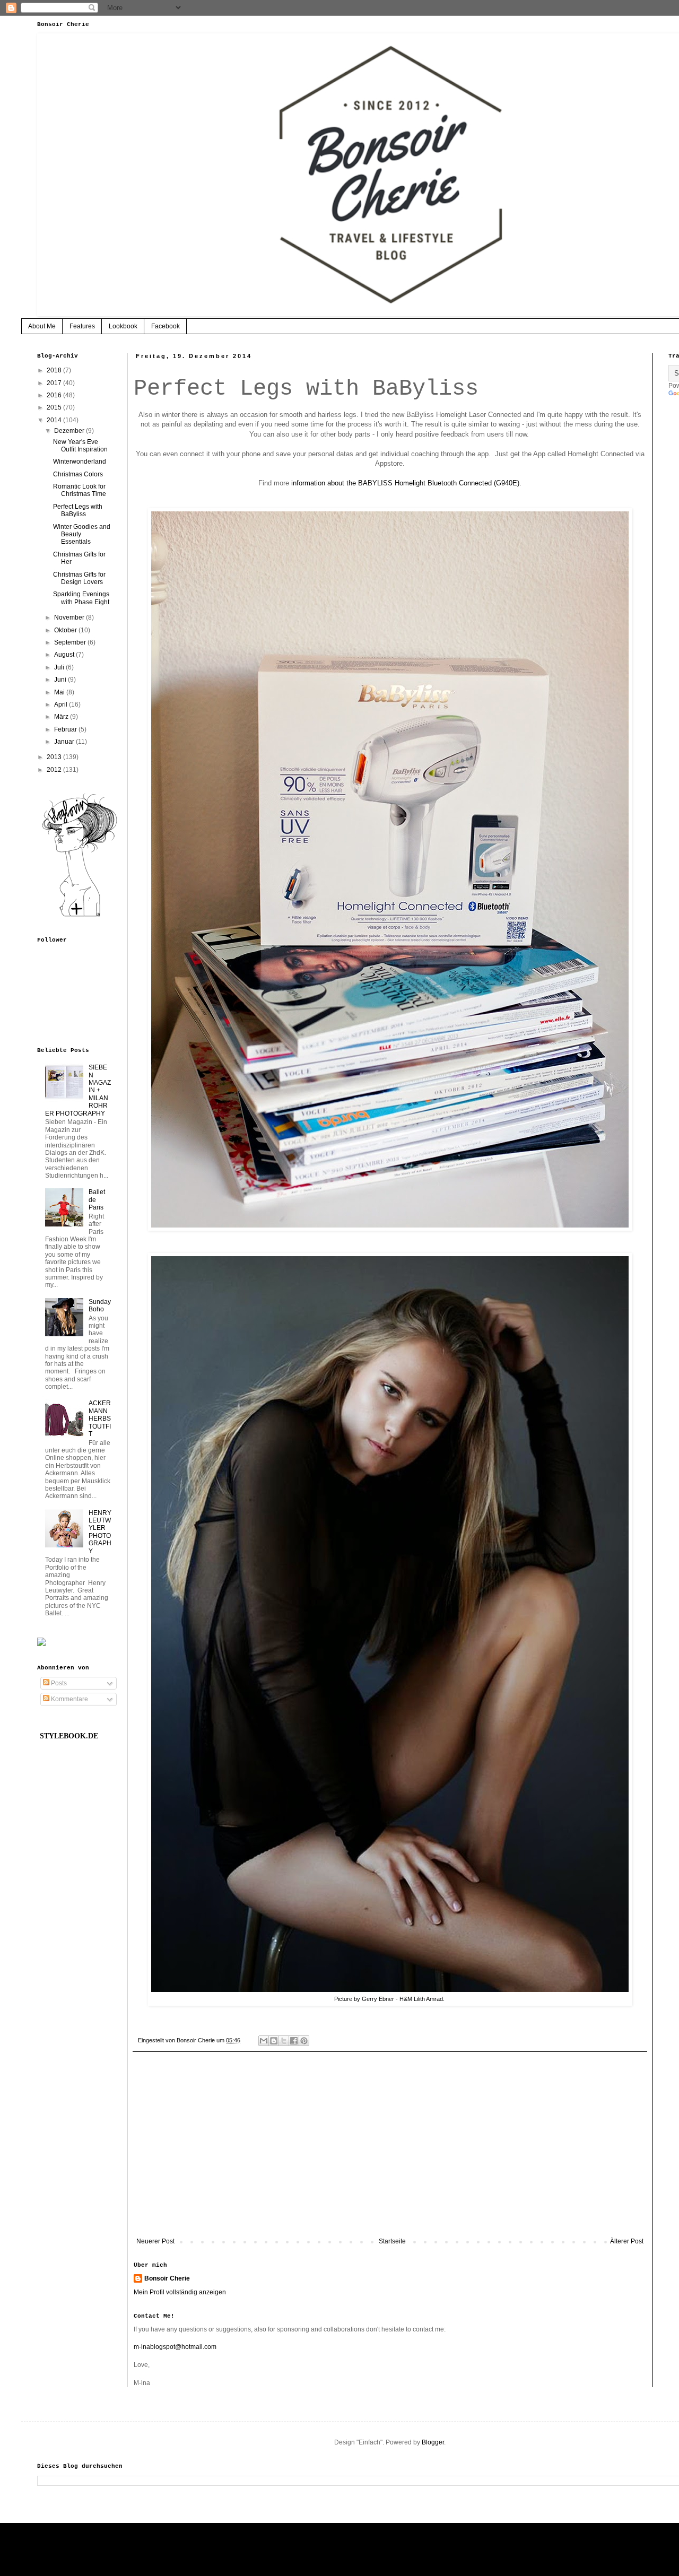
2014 (55, 420)
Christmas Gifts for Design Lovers (79, 578)
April (62, 704)
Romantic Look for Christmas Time (80, 490)
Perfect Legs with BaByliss (78, 510)
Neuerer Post (155, 2241)
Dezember (70, 431)
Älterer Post (627, 2241)
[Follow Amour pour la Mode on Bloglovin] (80, 916)
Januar (65, 742)
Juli (60, 667)
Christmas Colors (78, 474)
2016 (55, 395)
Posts (58, 1683)
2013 (55, 757)
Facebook (166, 326)
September (71, 642)
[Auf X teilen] (284, 2041)
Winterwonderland (80, 462)
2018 (55, 370)
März (62, 717)
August (65, 655)
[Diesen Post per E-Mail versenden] (264, 2041)
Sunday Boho (100, 1306)
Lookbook (123, 326)
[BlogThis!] (274, 2041)
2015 (55, 407)
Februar (66, 729)
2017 (55, 383)
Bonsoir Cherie (167, 2278)
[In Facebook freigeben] (294, 2041)
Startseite (392, 2241)
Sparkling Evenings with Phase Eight (81, 598)
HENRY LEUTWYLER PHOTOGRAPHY (100, 1532)
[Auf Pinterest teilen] (304, 2041)
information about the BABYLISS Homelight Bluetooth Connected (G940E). (406, 483)
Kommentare (69, 1699)
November (70, 617)
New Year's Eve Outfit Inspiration (80, 446)
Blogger (433, 2442)
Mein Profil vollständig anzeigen (180, 2292)
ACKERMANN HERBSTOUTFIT (100, 1418)
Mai (60, 692)
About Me (42, 326)
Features (82, 326)
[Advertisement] (390, 2150)
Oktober (66, 630)
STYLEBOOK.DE (69, 1736)
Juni (61, 680)
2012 (55, 770)
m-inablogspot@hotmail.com (175, 2347)
